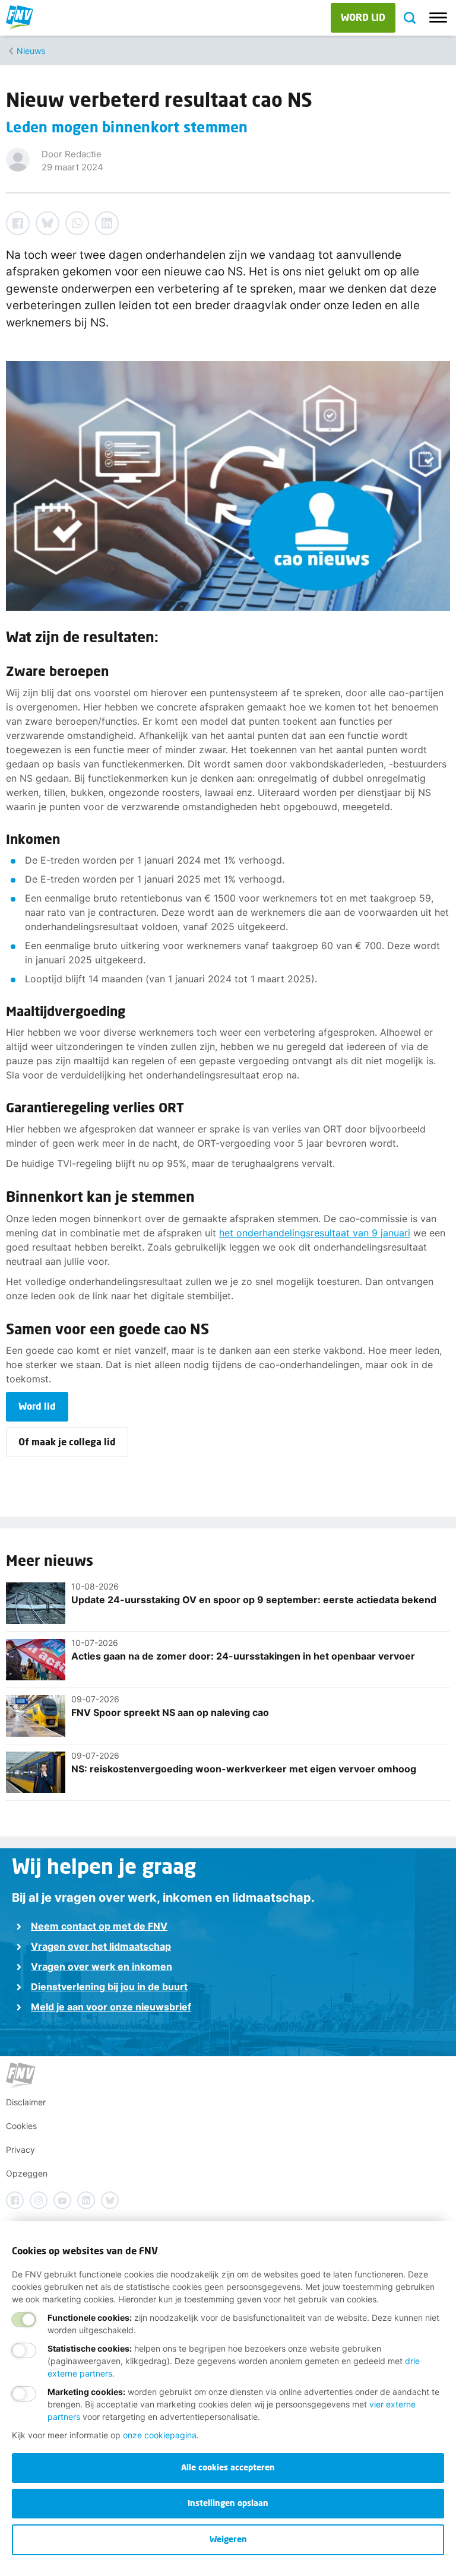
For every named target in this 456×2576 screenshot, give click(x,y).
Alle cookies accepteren (228, 2467)
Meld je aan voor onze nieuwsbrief (111, 2007)
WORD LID (363, 17)
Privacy (20, 2150)
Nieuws (31, 51)
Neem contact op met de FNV (99, 1926)
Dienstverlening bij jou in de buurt (109, 1987)
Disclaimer (26, 2102)
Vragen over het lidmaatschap (101, 1946)
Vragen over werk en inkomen (102, 1966)
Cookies (21, 2126)
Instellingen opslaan (228, 2503)
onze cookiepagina (160, 2435)
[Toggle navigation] (438, 18)
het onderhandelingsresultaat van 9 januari (315, 1233)
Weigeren (228, 2539)
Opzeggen (27, 2173)
